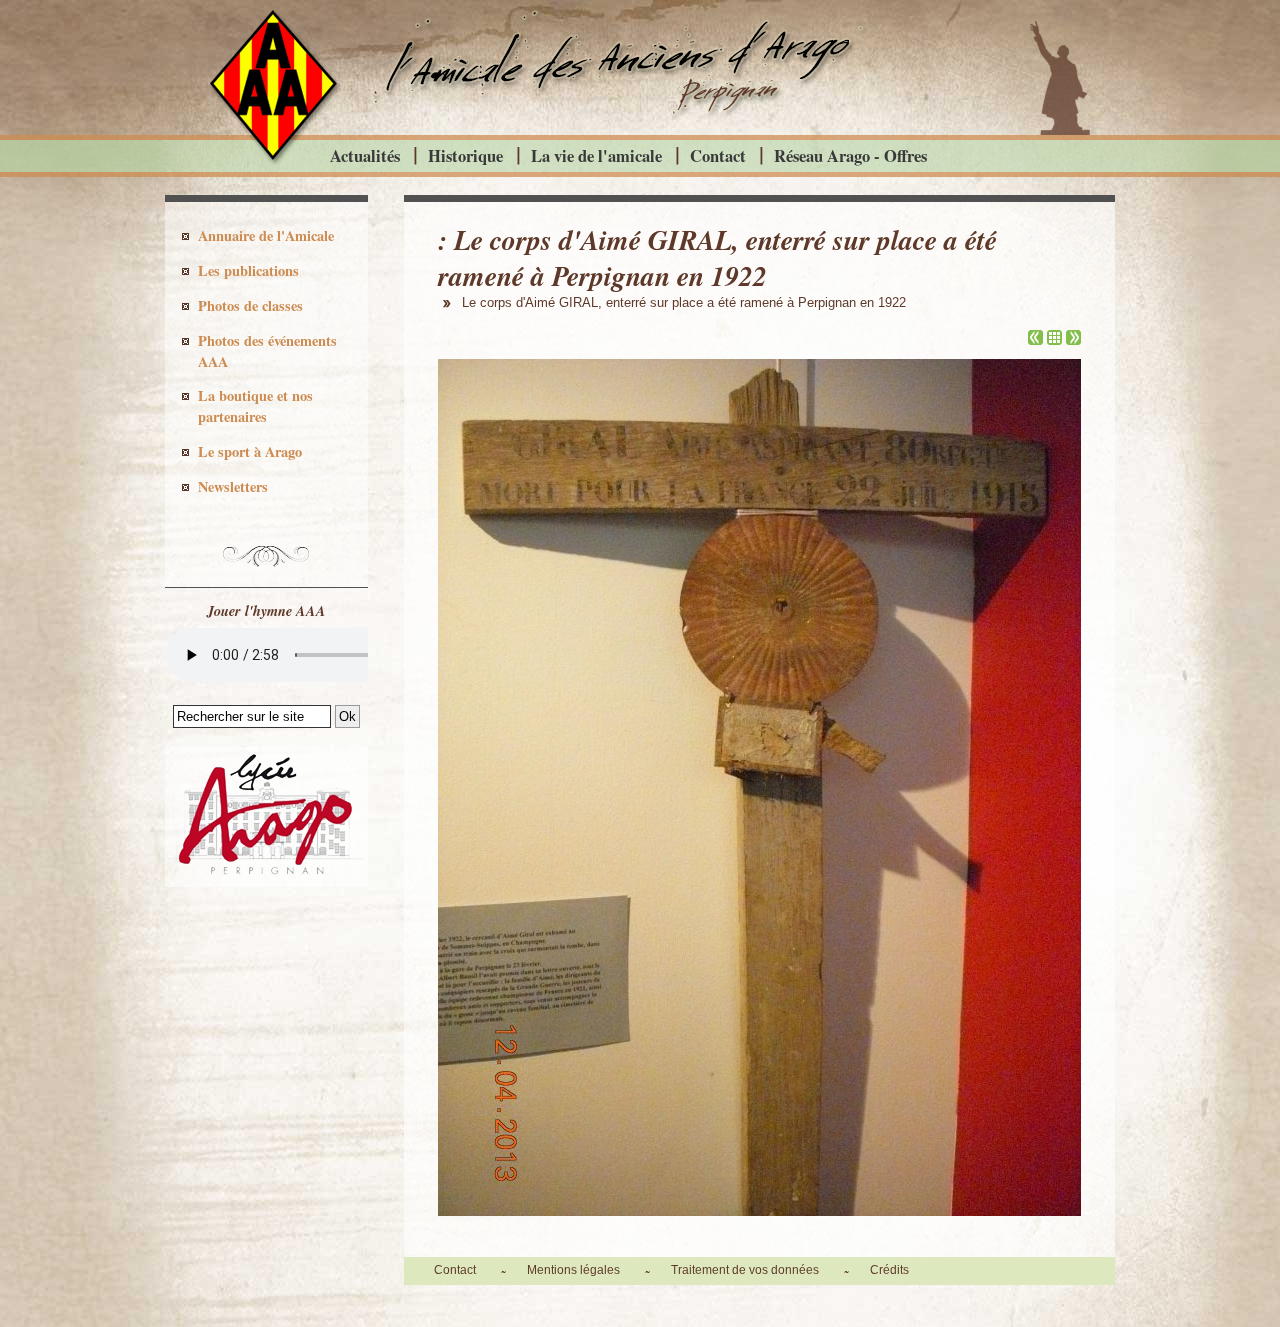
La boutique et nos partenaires (255, 406)
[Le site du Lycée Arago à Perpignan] (266, 882)
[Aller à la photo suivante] (1073, 339)
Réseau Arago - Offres (850, 155)
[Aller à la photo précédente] (1035, 339)
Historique (465, 155)
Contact (718, 155)
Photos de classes (250, 305)
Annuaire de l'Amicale (266, 235)
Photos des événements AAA (267, 351)
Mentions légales (573, 1270)
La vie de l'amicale (596, 155)
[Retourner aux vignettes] (1054, 339)
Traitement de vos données (745, 1270)
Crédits (889, 1270)
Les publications (248, 270)
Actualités (365, 155)
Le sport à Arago (250, 451)
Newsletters (233, 486)
